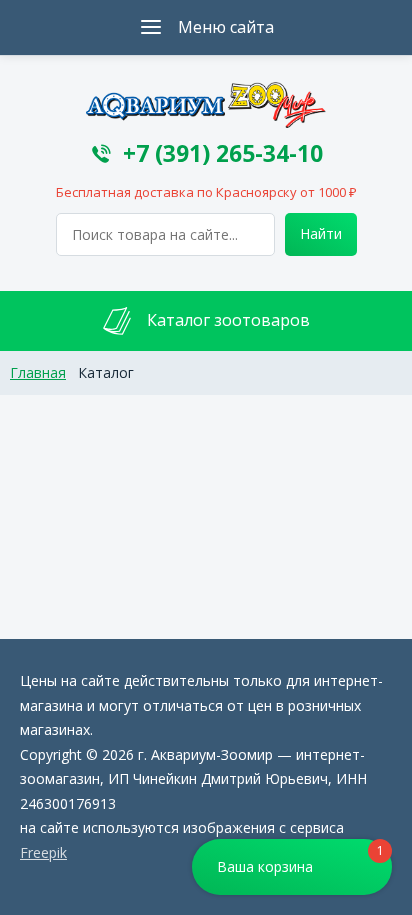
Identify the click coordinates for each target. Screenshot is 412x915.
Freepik (43, 852)
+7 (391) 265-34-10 (223, 153)
